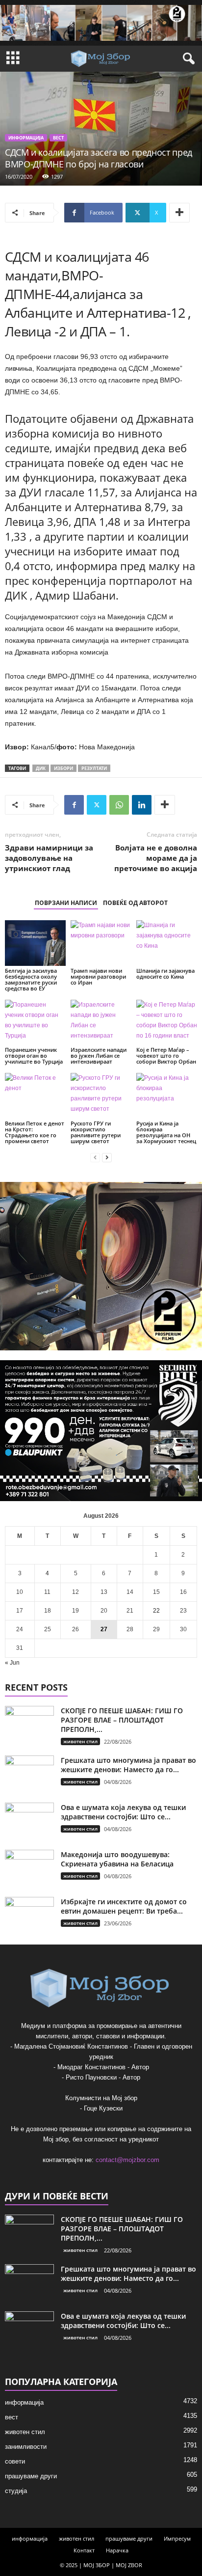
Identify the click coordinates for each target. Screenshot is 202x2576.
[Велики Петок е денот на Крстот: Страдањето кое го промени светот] (35, 1096)
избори (63, 768)
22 (156, 1611)
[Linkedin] (142, 805)
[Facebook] (74, 805)
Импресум (177, 2538)
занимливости (26, 2447)
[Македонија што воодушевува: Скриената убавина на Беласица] (29, 1868)
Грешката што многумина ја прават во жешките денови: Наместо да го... (128, 1765)
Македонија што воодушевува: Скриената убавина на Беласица (117, 1859)
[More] (179, 213)
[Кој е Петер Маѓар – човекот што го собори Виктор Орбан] (167, 1023)
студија (16, 2491)
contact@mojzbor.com (127, 2160)
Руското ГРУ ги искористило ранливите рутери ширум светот (96, 1132)
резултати (94, 768)
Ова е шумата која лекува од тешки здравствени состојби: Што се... (123, 1812)
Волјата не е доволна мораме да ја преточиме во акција (156, 858)
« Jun (12, 1663)
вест (58, 138)
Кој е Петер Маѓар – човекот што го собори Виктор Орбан (166, 1055)
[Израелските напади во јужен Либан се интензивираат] (101, 1023)
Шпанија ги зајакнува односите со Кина (165, 973)
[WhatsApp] (119, 805)
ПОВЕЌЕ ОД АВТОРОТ (135, 903)
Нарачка (117, 2550)
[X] (97, 805)
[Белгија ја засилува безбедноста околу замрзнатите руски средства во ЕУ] (35, 943)
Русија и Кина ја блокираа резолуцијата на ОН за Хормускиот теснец (166, 1132)
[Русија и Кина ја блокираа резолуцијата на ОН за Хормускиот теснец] (167, 1096)
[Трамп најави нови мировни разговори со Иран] (101, 943)
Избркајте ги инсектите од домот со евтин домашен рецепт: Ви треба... (124, 1906)
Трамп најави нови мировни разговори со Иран (98, 976)
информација (26, 138)
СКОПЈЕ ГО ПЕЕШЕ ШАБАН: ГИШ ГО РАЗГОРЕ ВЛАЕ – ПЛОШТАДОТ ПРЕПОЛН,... (122, 1720)
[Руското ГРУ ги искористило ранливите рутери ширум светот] (101, 1096)
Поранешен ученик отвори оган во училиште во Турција (34, 1055)
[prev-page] (95, 1158)
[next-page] (107, 1158)
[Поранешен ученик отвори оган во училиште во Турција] (35, 1023)
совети (15, 2461)
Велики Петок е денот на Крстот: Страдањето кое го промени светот (35, 1132)
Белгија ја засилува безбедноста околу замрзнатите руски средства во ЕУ (31, 979)
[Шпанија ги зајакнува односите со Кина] (167, 943)
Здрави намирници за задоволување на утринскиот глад (49, 858)
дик (41, 768)
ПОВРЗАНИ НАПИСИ (66, 903)
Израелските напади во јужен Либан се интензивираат (99, 1055)
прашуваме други (31, 2476)
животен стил (80, 1741)
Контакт (84, 2550)
